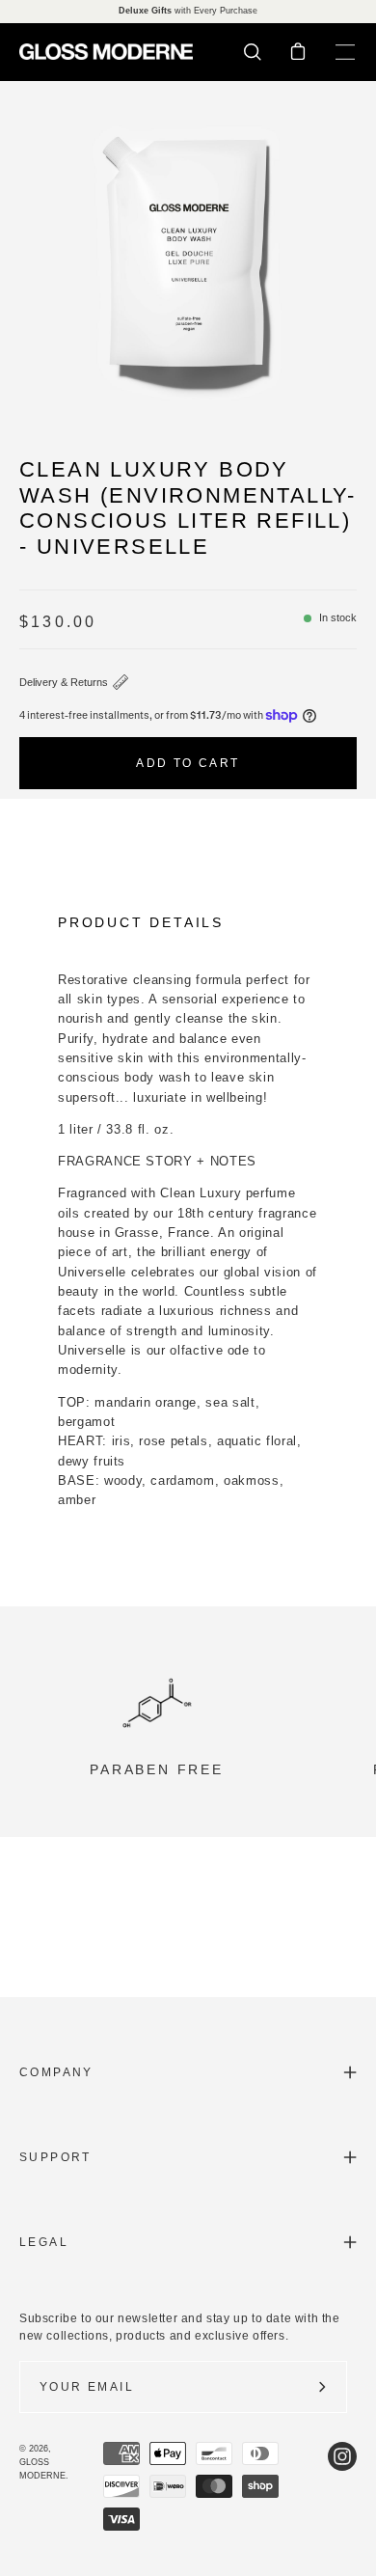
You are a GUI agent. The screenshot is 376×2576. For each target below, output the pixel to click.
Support (55, 2157)
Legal (44, 2242)
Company (56, 2072)
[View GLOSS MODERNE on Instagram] (342, 2486)
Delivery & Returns (64, 682)
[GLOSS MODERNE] (106, 52)
